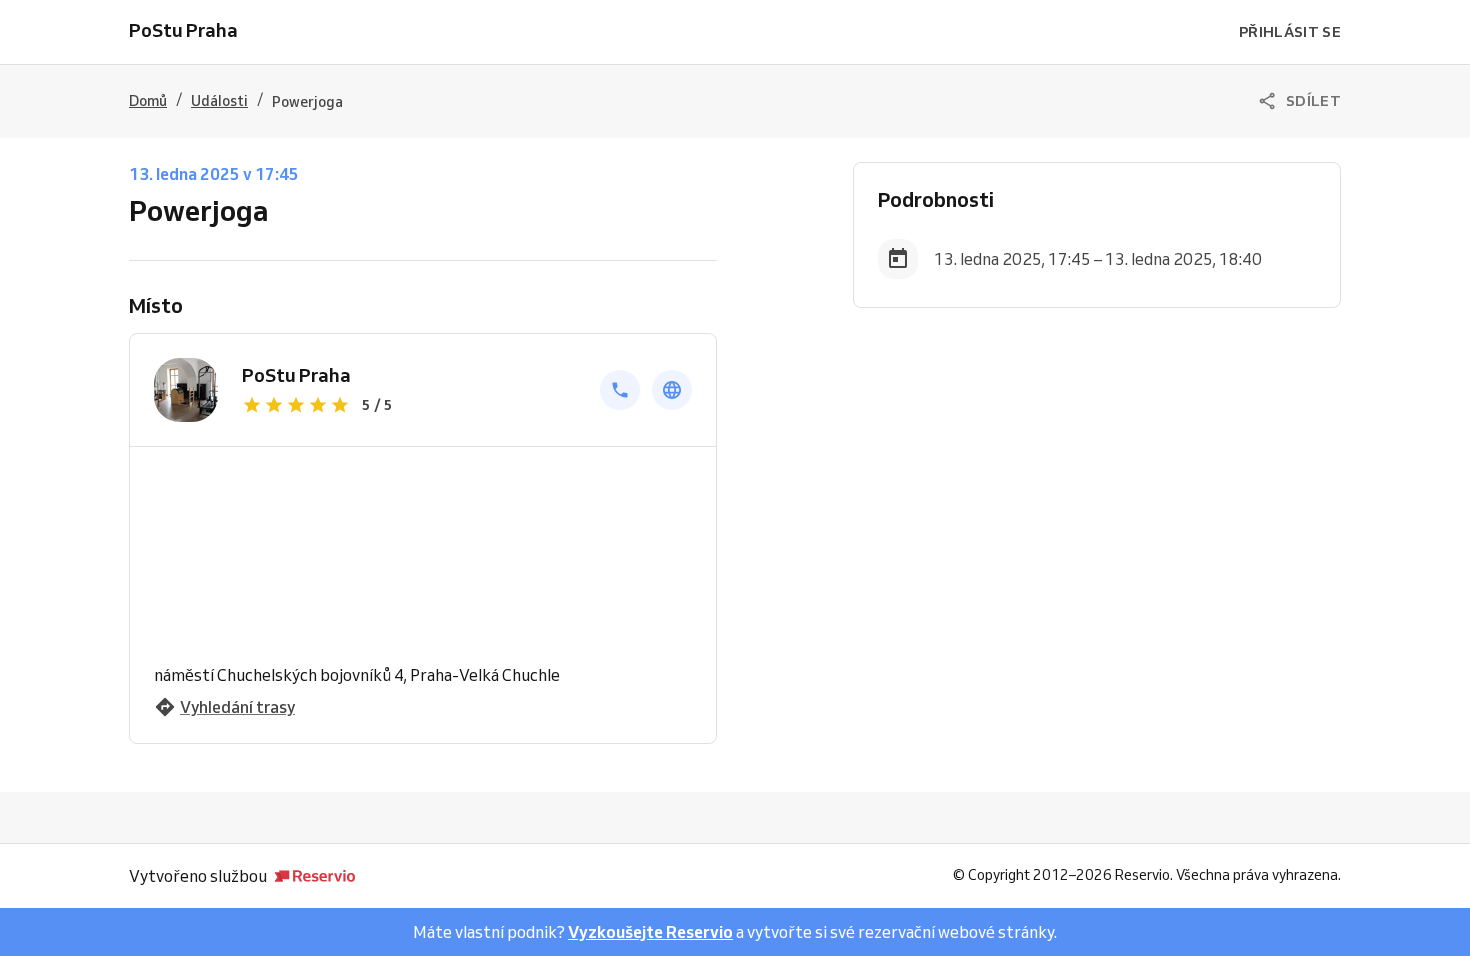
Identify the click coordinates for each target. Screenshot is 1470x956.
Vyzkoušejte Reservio (650, 932)
